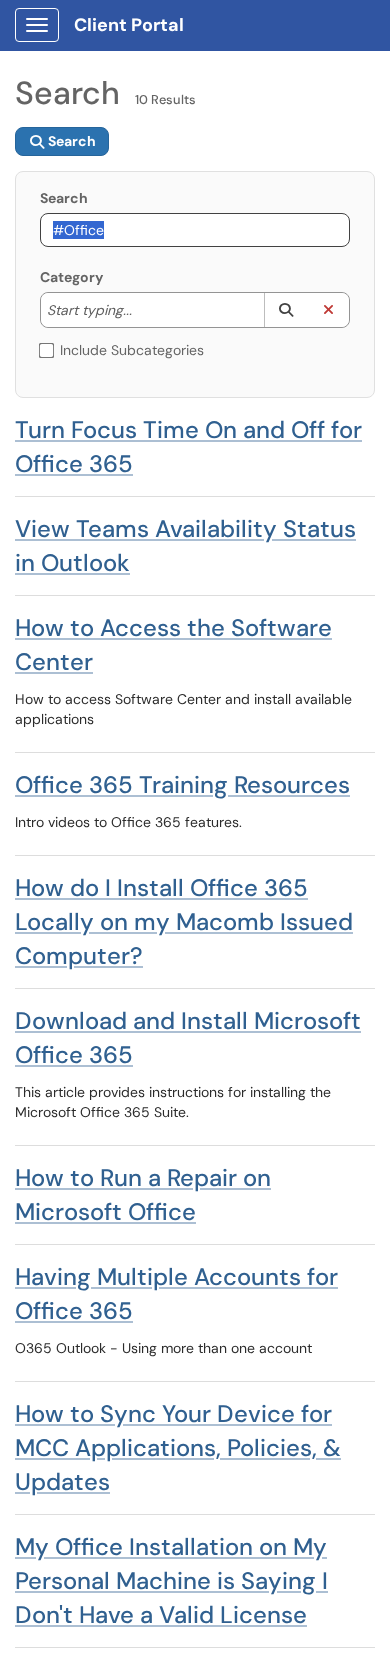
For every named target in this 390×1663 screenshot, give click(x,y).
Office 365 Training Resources (182, 784)
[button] (285, 310)
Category (71, 277)
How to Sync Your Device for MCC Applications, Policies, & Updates (178, 1447)
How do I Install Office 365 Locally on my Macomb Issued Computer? (184, 921)
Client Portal (129, 25)
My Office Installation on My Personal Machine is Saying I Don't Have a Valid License (171, 1580)
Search (64, 198)
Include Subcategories (132, 350)
